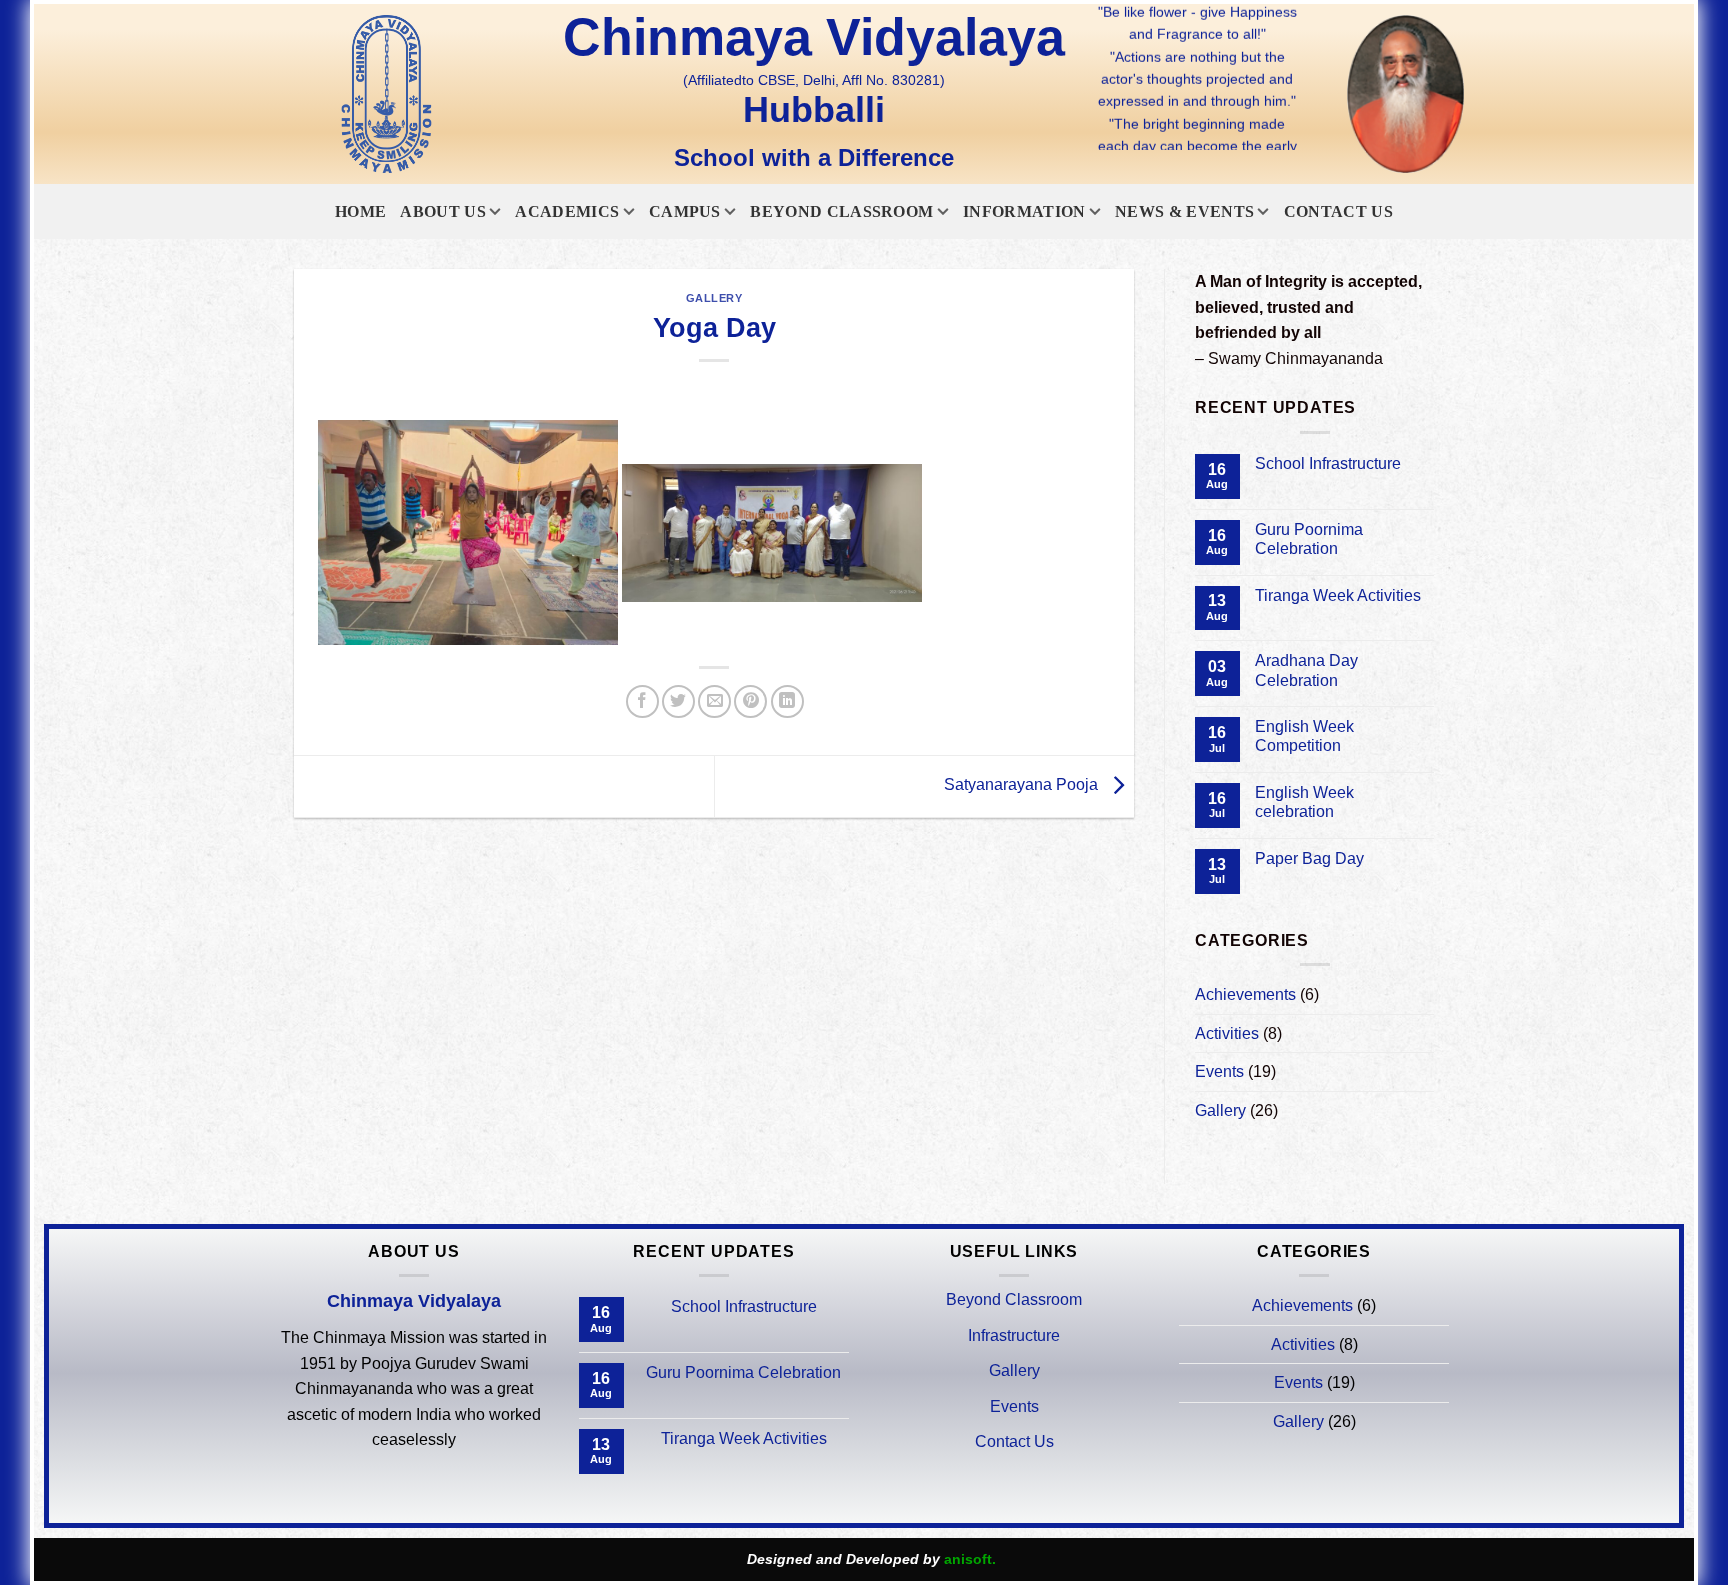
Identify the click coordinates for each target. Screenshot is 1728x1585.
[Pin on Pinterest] (750, 701)
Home (360, 211)
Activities (1227, 1033)
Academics (567, 211)
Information (1024, 211)
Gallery (714, 298)
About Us (443, 211)
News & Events (1184, 211)
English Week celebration (1304, 802)
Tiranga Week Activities (1338, 595)
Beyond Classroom (841, 211)
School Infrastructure (1328, 463)
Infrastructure (1014, 1335)
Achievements (1245, 994)
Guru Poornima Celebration (1309, 539)
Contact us (1338, 211)
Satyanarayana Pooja (1023, 785)
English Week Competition (1304, 736)
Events (1219, 1071)
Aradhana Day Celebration (1306, 670)
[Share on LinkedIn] (787, 701)
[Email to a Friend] (714, 701)
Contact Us (1014, 1441)
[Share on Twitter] (678, 701)
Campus (685, 211)
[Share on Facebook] (642, 701)
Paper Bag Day (1309, 858)
